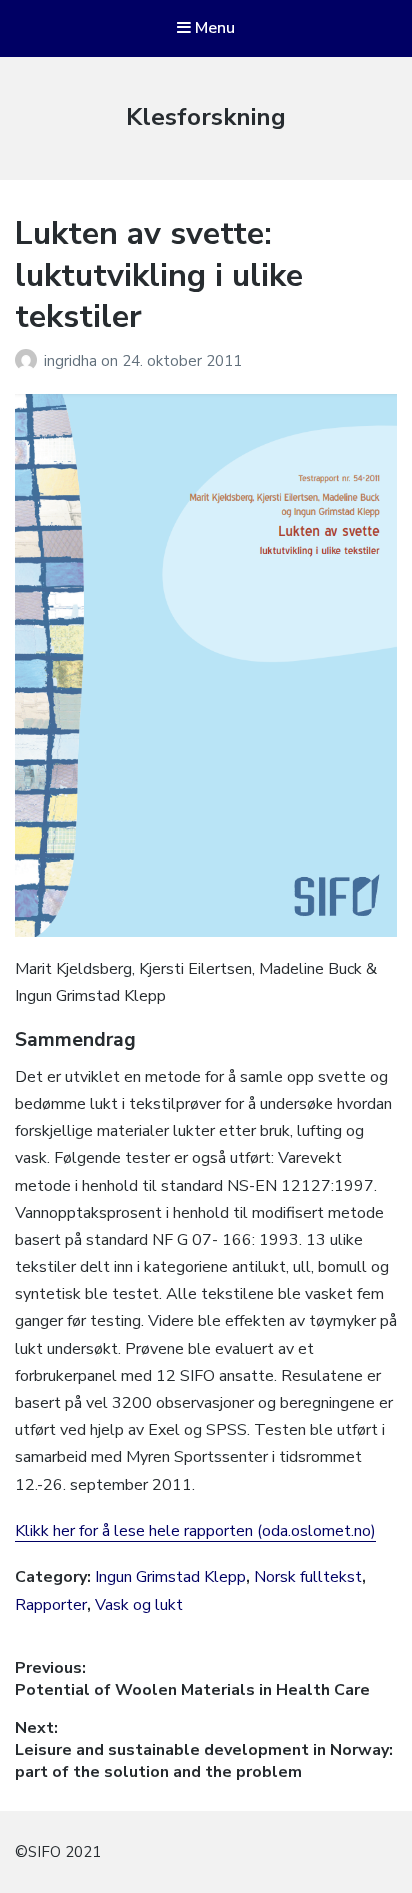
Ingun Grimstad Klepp (170, 1577)
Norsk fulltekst (308, 1577)
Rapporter (51, 1605)
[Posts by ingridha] (29, 361)
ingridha (72, 361)
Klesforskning (206, 117)
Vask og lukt (139, 1605)
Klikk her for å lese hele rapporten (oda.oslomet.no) (195, 1531)
